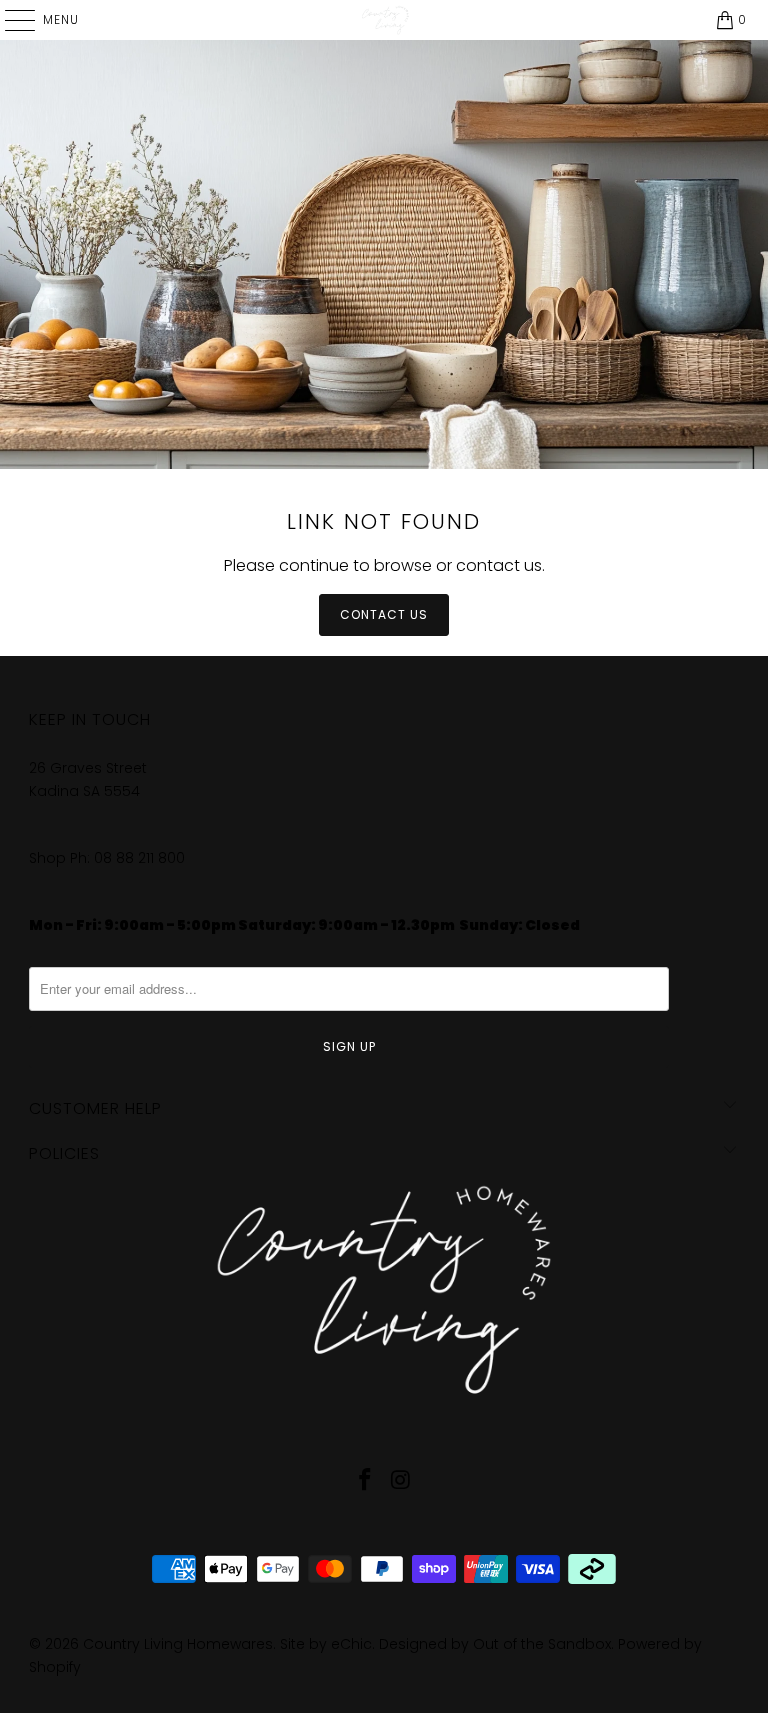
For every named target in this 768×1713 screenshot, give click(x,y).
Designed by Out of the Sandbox (495, 1644)
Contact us (384, 614)
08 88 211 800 (141, 858)
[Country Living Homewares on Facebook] (365, 1481)
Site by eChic (326, 1644)
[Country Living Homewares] (384, 20)
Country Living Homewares (178, 1644)
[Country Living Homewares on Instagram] (401, 1481)
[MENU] (10, 20)
